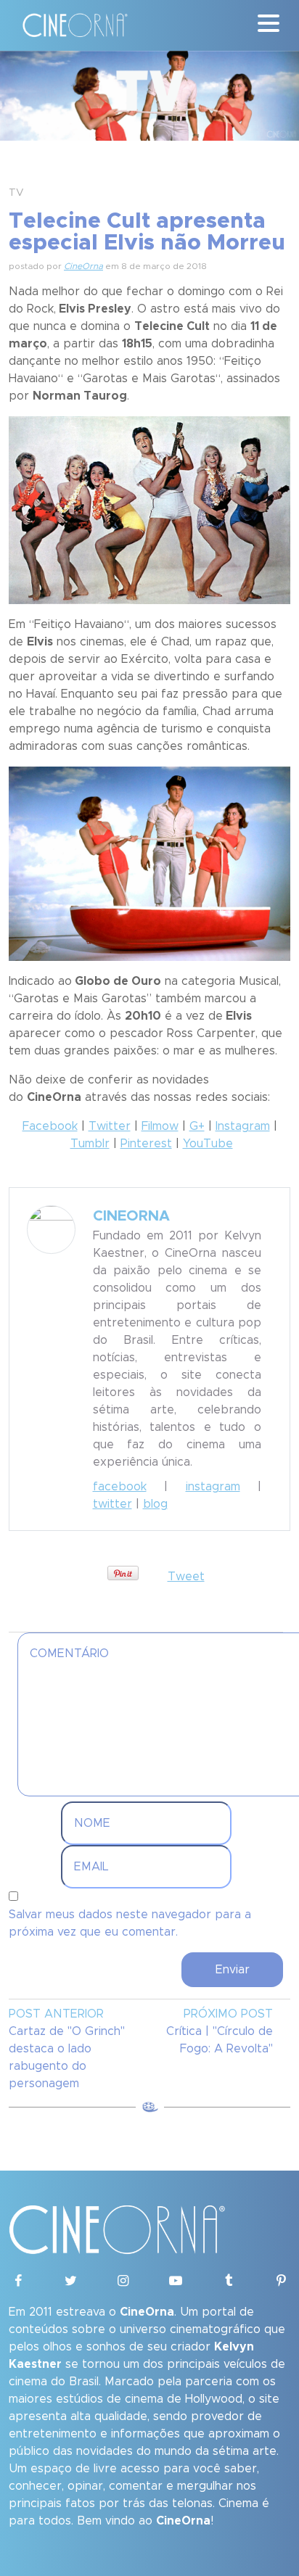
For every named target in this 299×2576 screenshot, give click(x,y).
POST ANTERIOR (56, 2014)
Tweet (186, 1577)
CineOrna (83, 266)
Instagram (243, 1126)
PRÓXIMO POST (228, 2014)
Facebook (50, 1126)
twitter (112, 1504)
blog (155, 1504)
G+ (197, 1126)
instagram (213, 1487)
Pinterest (146, 1144)
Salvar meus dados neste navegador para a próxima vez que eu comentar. (130, 1923)
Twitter (110, 1126)
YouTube (208, 1144)
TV (16, 193)
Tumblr (90, 1144)
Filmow (160, 1126)
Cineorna (131, 1216)
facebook (120, 1487)
